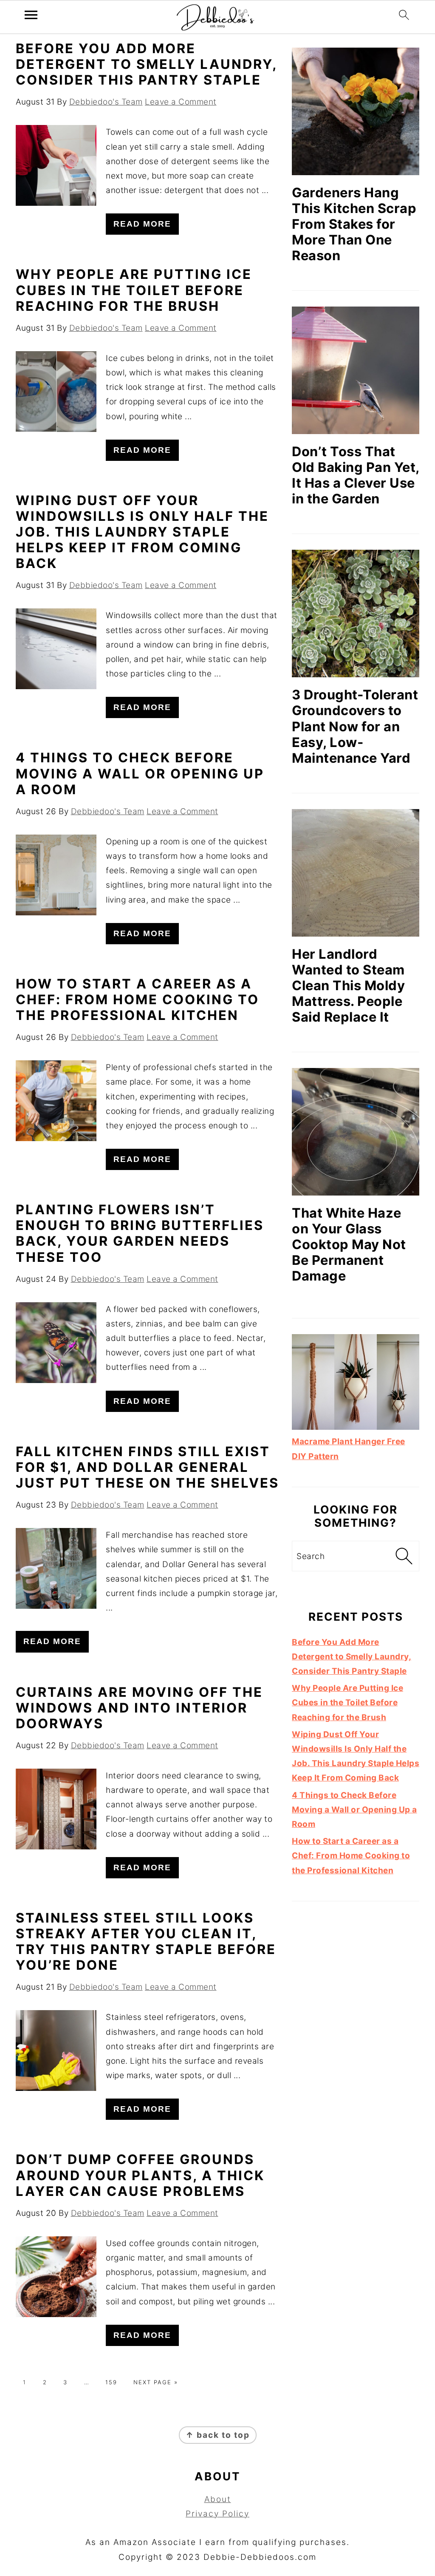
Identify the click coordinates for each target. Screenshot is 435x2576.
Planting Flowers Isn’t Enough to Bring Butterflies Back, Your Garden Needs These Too (140, 1233)
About (218, 2499)
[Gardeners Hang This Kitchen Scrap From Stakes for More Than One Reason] (356, 111)
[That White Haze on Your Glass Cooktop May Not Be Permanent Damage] (356, 1132)
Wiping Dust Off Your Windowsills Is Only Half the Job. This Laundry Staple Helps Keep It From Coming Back (142, 532)
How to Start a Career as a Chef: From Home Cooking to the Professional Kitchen (137, 999)
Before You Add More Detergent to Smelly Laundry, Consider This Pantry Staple (146, 64)
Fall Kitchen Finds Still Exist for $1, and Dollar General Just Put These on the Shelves (147, 1467)
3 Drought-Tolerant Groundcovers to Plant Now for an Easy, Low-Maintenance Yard (355, 726)
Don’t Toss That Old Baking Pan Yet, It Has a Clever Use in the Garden (356, 475)
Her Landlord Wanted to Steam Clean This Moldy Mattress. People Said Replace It (348, 985)
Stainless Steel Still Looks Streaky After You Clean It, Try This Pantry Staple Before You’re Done (146, 1941)
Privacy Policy (217, 2514)
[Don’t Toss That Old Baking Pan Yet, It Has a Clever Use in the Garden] (356, 370)
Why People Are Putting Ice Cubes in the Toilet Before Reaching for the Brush (134, 290)
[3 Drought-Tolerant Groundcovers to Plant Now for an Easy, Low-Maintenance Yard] (356, 613)
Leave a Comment (181, 102)
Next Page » (156, 2382)
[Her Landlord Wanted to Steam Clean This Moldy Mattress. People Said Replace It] (356, 873)
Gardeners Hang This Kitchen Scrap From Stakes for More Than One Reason (354, 224)
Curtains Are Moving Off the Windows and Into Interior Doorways (139, 1708)
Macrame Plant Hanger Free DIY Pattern (349, 1449)
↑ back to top (218, 2435)
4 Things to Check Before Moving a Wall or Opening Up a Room (140, 773)
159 (111, 2382)
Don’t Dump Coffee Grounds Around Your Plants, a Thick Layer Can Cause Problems (140, 2175)
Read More (142, 224)
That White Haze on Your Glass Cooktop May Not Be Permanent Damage (349, 1244)
